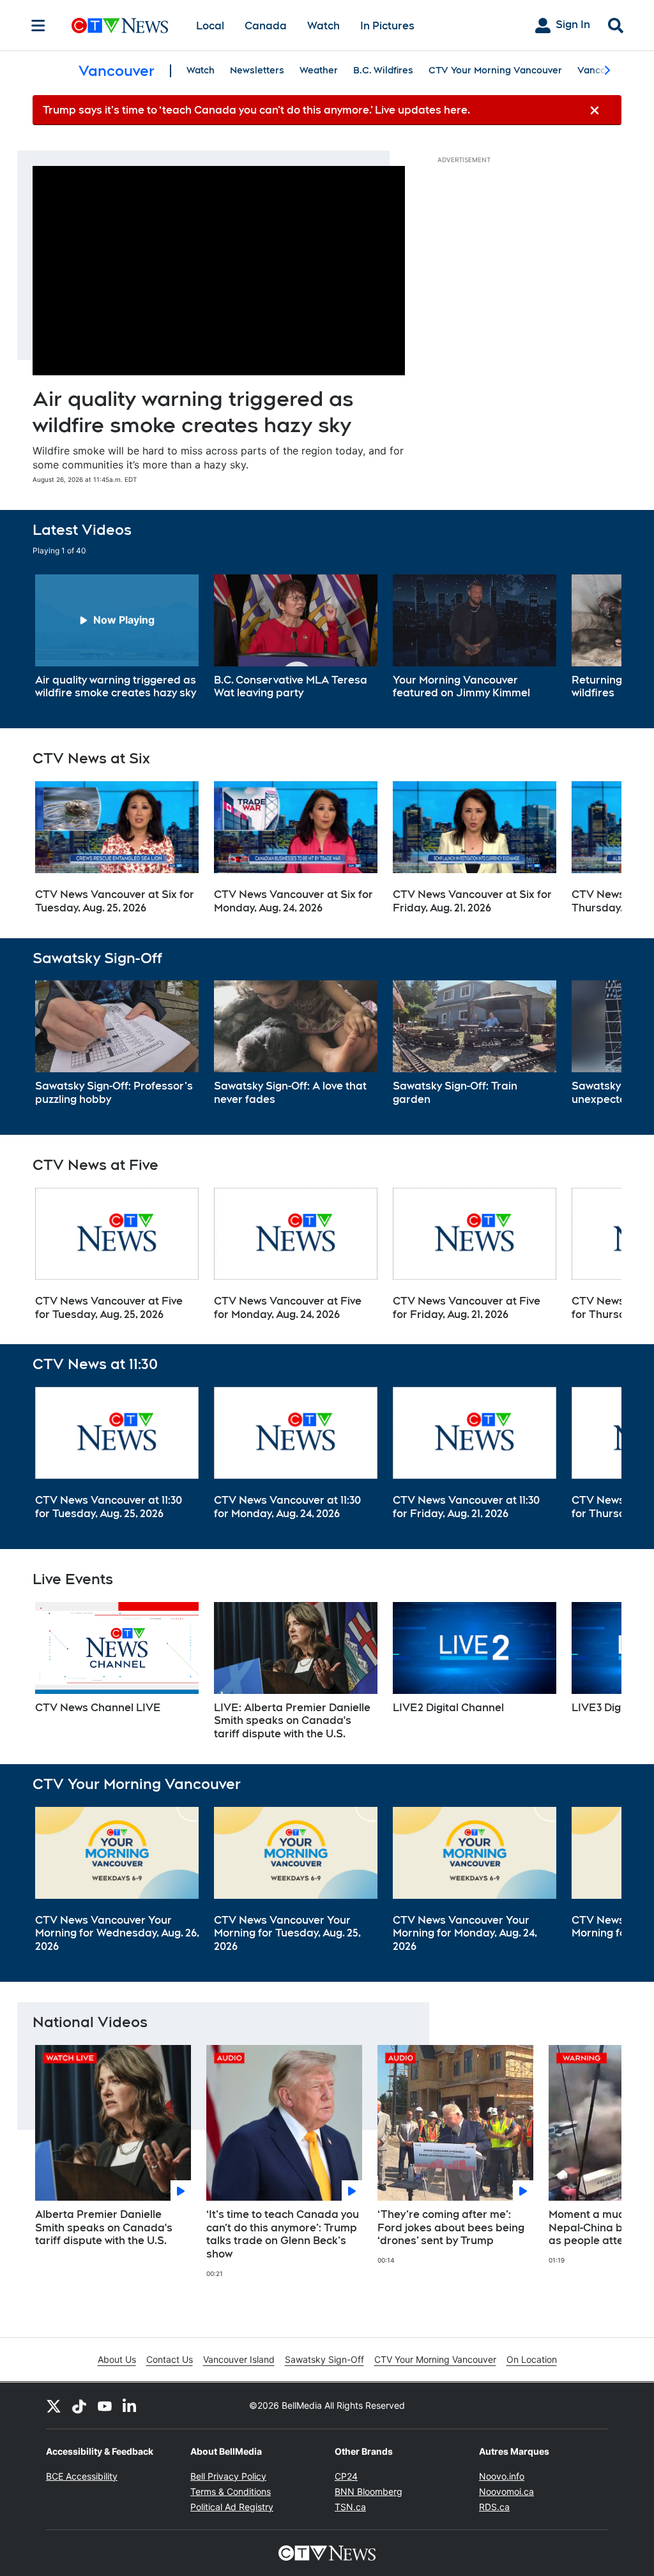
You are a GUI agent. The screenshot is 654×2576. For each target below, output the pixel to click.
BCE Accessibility (82, 2476)
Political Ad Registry (232, 2507)
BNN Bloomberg (369, 2491)
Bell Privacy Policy (228, 2476)
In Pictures (387, 26)
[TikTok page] (79, 2406)
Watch (323, 26)
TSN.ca (350, 2507)
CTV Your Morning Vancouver (495, 70)
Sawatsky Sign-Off (324, 2359)
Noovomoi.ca (506, 2491)
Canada (266, 26)
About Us (117, 2359)
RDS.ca (494, 2507)
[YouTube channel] (105, 2406)
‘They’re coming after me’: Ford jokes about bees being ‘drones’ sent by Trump (451, 2228)
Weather (319, 70)
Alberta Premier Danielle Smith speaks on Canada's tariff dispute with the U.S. (104, 2228)
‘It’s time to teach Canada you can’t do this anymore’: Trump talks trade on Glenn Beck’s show (283, 2234)
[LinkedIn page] (130, 2406)
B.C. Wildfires (383, 70)
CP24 (346, 2476)
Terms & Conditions (231, 2491)
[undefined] (117, 638)
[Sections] (38, 26)
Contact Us (170, 2359)
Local (210, 26)
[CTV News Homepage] (120, 26)
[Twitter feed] (54, 2406)
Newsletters (257, 70)
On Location (532, 2359)
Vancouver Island (239, 2359)
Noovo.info (502, 2476)
